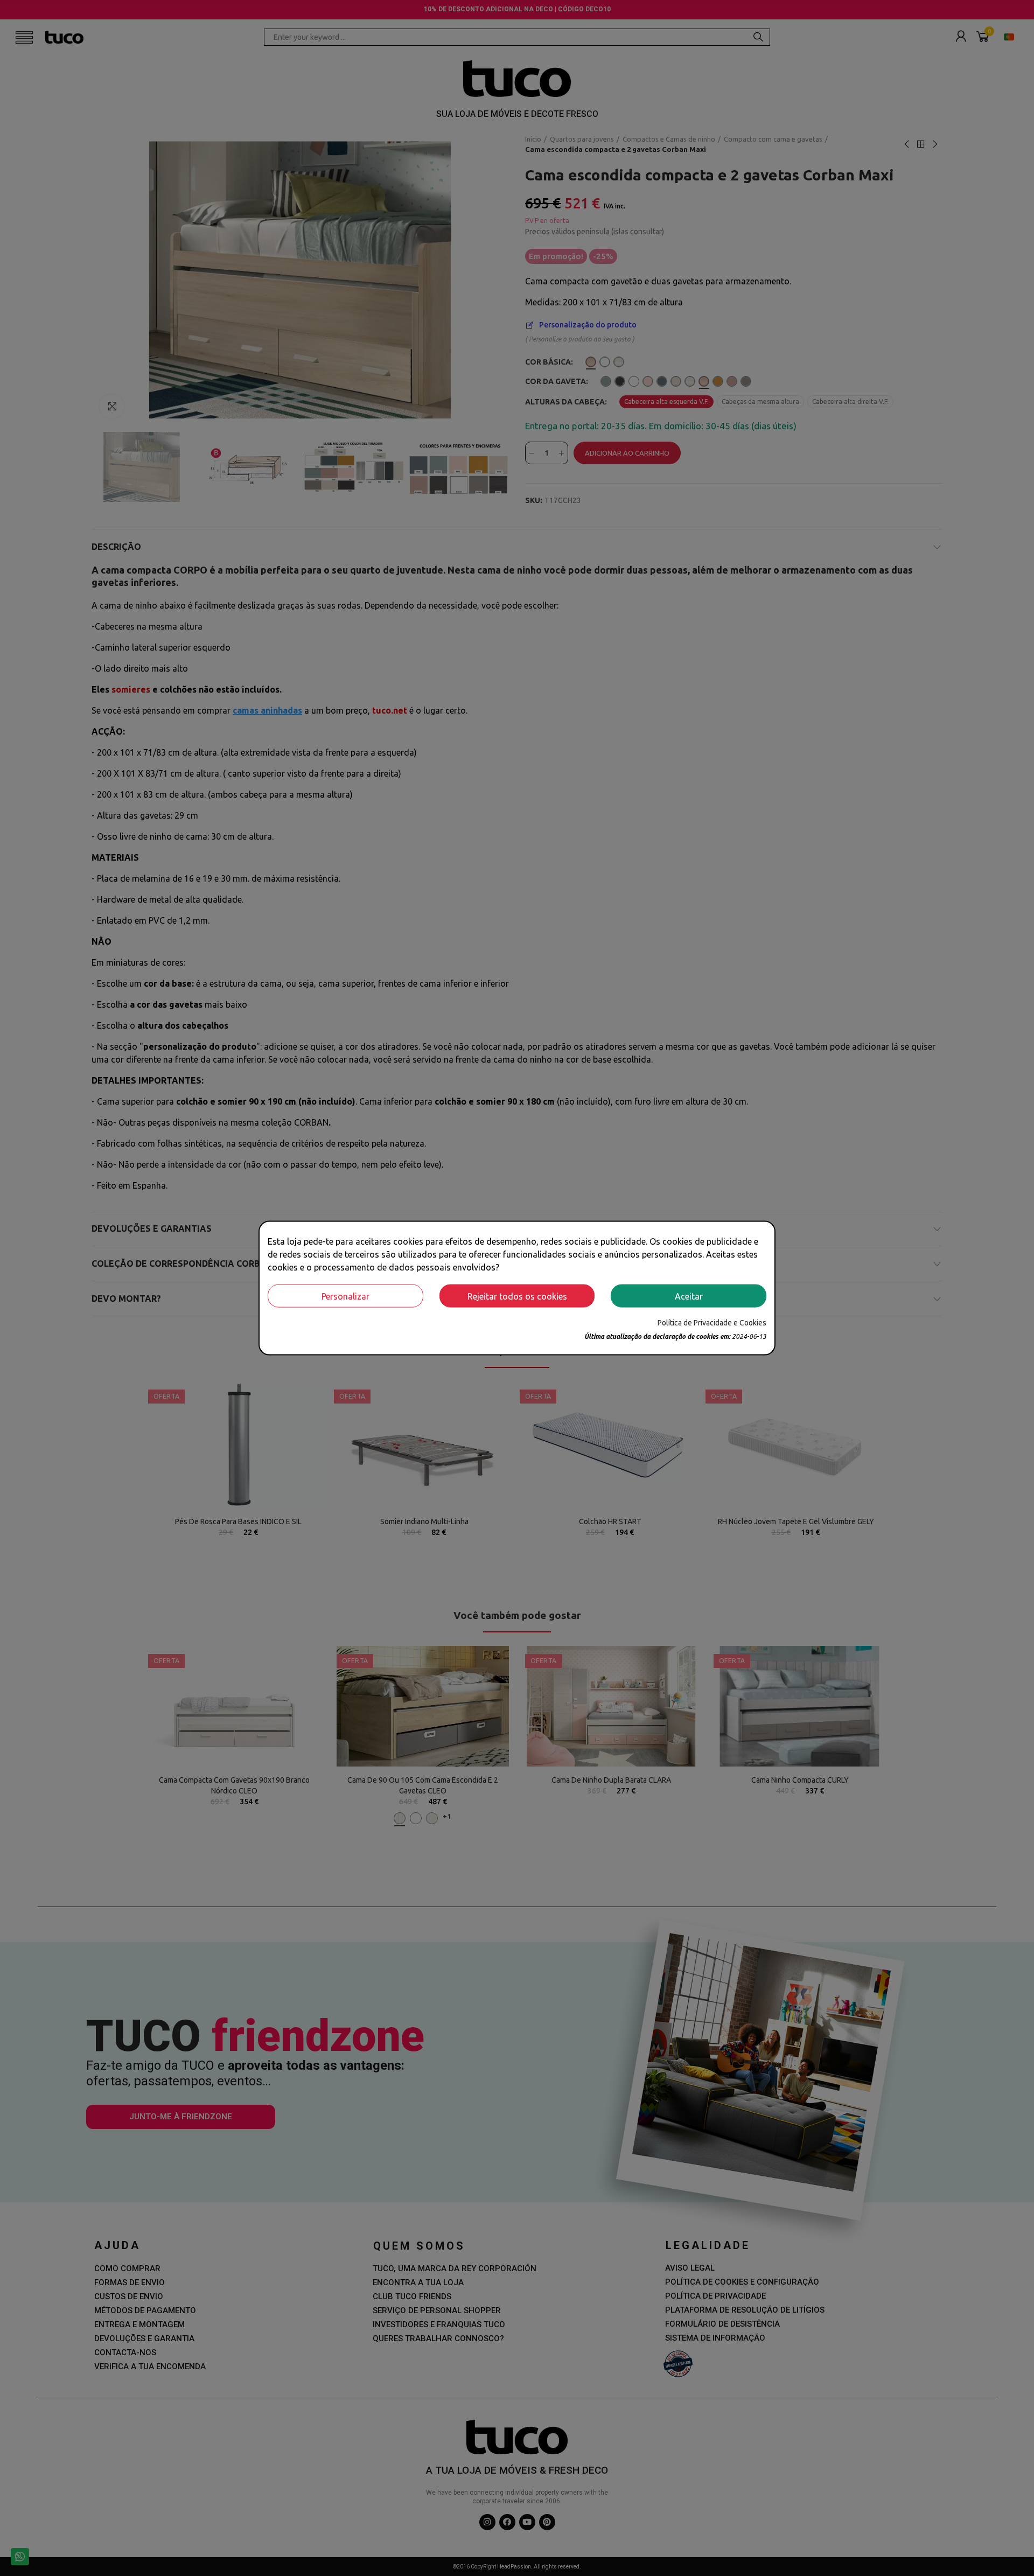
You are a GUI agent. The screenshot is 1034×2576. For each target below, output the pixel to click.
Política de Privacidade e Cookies (712, 1323)
